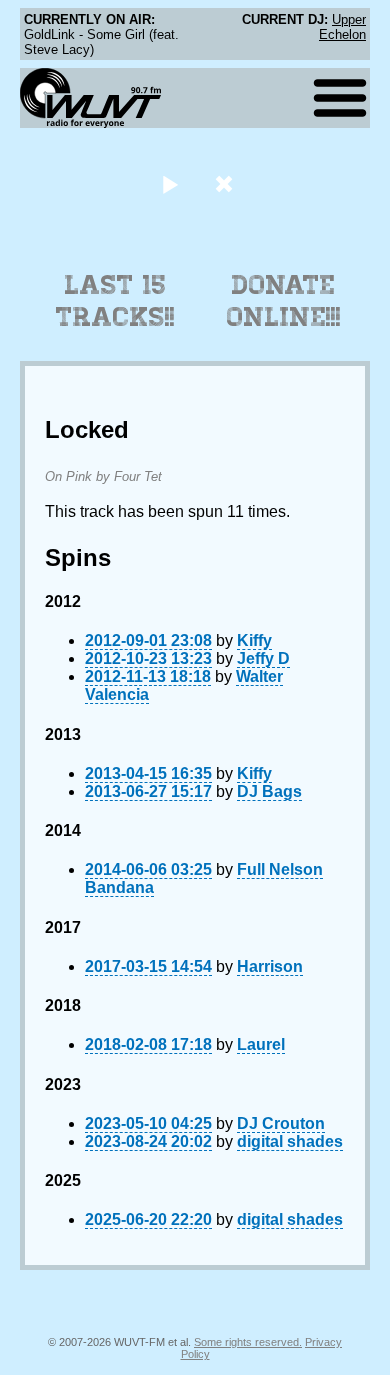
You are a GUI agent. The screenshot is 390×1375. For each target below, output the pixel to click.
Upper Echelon (342, 27)
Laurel (261, 1044)
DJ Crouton (281, 1123)
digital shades (290, 1141)
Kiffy (254, 640)
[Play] (169, 183)
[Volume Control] (226, 183)
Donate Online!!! (284, 301)
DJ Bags (269, 791)
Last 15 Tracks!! (115, 301)
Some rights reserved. (248, 1342)
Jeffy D (263, 658)
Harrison (270, 966)
